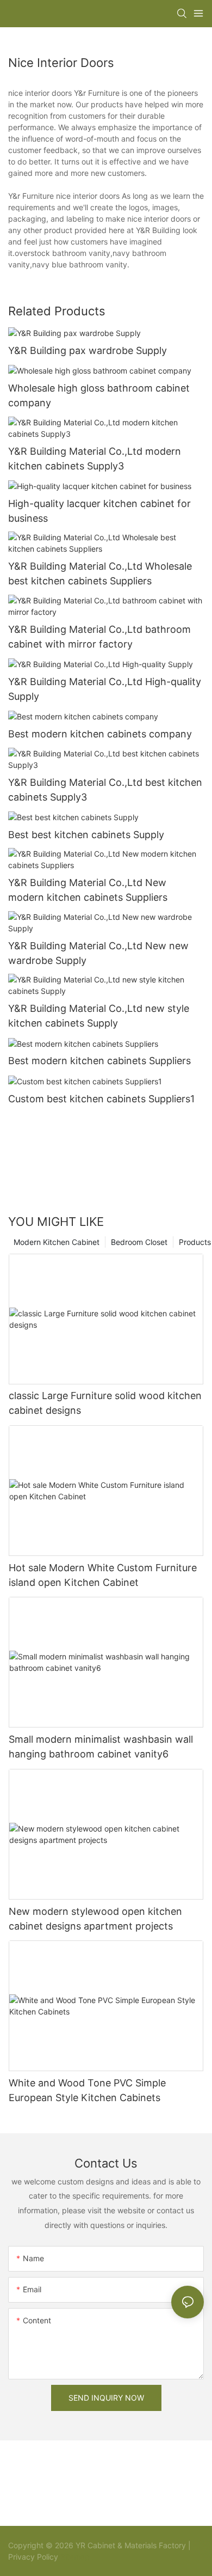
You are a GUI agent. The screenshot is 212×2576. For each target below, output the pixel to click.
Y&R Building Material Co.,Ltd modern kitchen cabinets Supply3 (95, 459)
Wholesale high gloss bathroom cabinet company (99, 395)
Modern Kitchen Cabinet (57, 1242)
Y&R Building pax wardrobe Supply (88, 350)
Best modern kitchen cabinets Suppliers (99, 1061)
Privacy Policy (33, 2557)
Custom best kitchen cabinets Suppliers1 (101, 1099)
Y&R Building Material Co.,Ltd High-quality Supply (105, 689)
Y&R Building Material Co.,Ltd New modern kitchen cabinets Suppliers (88, 890)
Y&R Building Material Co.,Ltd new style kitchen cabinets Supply (99, 1016)
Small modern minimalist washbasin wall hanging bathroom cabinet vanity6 (101, 1747)
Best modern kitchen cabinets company (100, 734)
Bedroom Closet (139, 1242)
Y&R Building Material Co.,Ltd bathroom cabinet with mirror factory (99, 637)
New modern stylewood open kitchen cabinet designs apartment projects (95, 1919)
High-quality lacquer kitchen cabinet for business (99, 511)
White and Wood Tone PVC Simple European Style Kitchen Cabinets (87, 2090)
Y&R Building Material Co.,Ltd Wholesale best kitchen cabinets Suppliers (100, 573)
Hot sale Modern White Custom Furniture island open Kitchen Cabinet (103, 1575)
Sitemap (74, 2557)
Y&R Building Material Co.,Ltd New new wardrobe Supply (98, 953)
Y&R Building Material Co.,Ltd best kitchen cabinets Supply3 (105, 790)
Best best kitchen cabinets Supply (86, 835)
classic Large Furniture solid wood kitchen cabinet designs (105, 1403)
